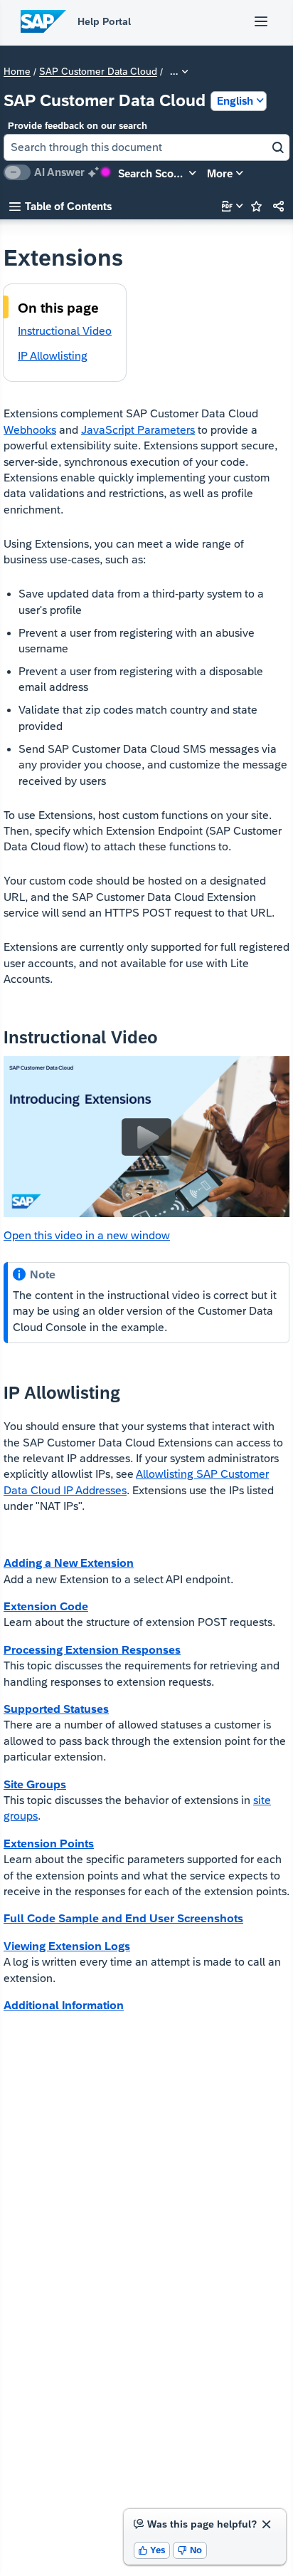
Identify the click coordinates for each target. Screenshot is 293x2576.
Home (17, 72)
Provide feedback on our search (78, 126)
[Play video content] (146, 1137)
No (190, 2550)
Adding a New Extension (69, 1563)
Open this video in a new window (87, 1235)
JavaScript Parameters (138, 430)
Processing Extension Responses (92, 1650)
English (235, 101)
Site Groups (35, 1784)
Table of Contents (60, 206)
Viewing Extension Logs (67, 1946)
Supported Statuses (56, 1709)
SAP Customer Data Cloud (98, 72)
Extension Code (46, 1606)
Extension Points (49, 1844)
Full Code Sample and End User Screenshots (123, 1918)
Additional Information (64, 2005)
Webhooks (30, 430)
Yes (152, 2550)
